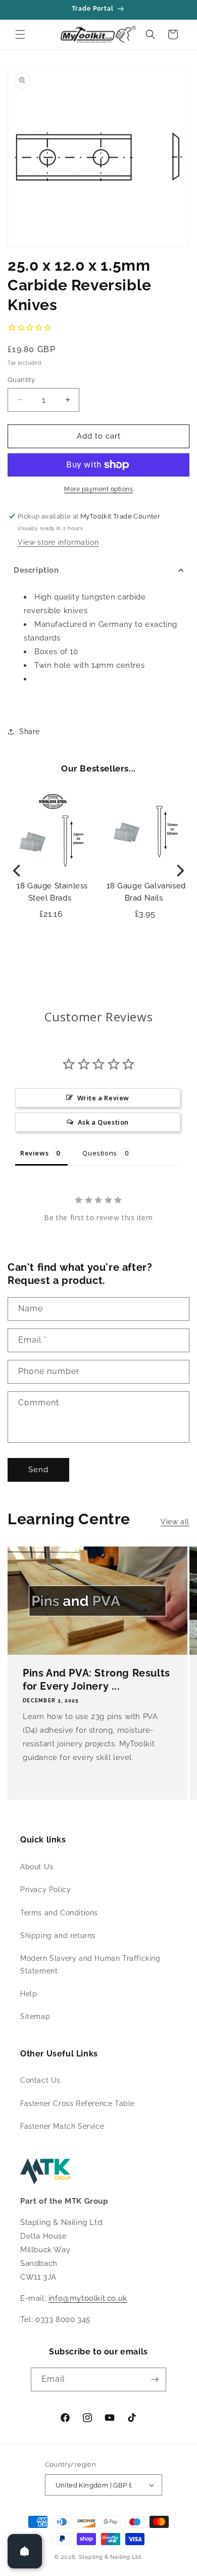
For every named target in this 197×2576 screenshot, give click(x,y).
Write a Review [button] (103, 1098)
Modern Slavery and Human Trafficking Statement (90, 1965)
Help (29, 1994)
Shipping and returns (58, 1936)
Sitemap (35, 2016)
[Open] (25, 2551)
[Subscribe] (155, 2379)
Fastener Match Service (62, 2126)
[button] (20, 34)
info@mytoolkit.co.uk (88, 2298)
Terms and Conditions (59, 1913)
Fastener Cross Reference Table (78, 2103)
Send (38, 1470)
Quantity (21, 380)
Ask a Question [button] (103, 1122)
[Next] (179, 870)
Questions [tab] (100, 1153)
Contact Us (40, 2080)
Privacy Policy (45, 1890)
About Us (37, 1867)
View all (175, 1522)
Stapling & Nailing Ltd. (111, 2557)
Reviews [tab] (34, 1153)
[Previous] (18, 870)
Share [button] (30, 732)
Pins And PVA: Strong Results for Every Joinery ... (96, 1680)
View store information (58, 542)
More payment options (98, 489)
